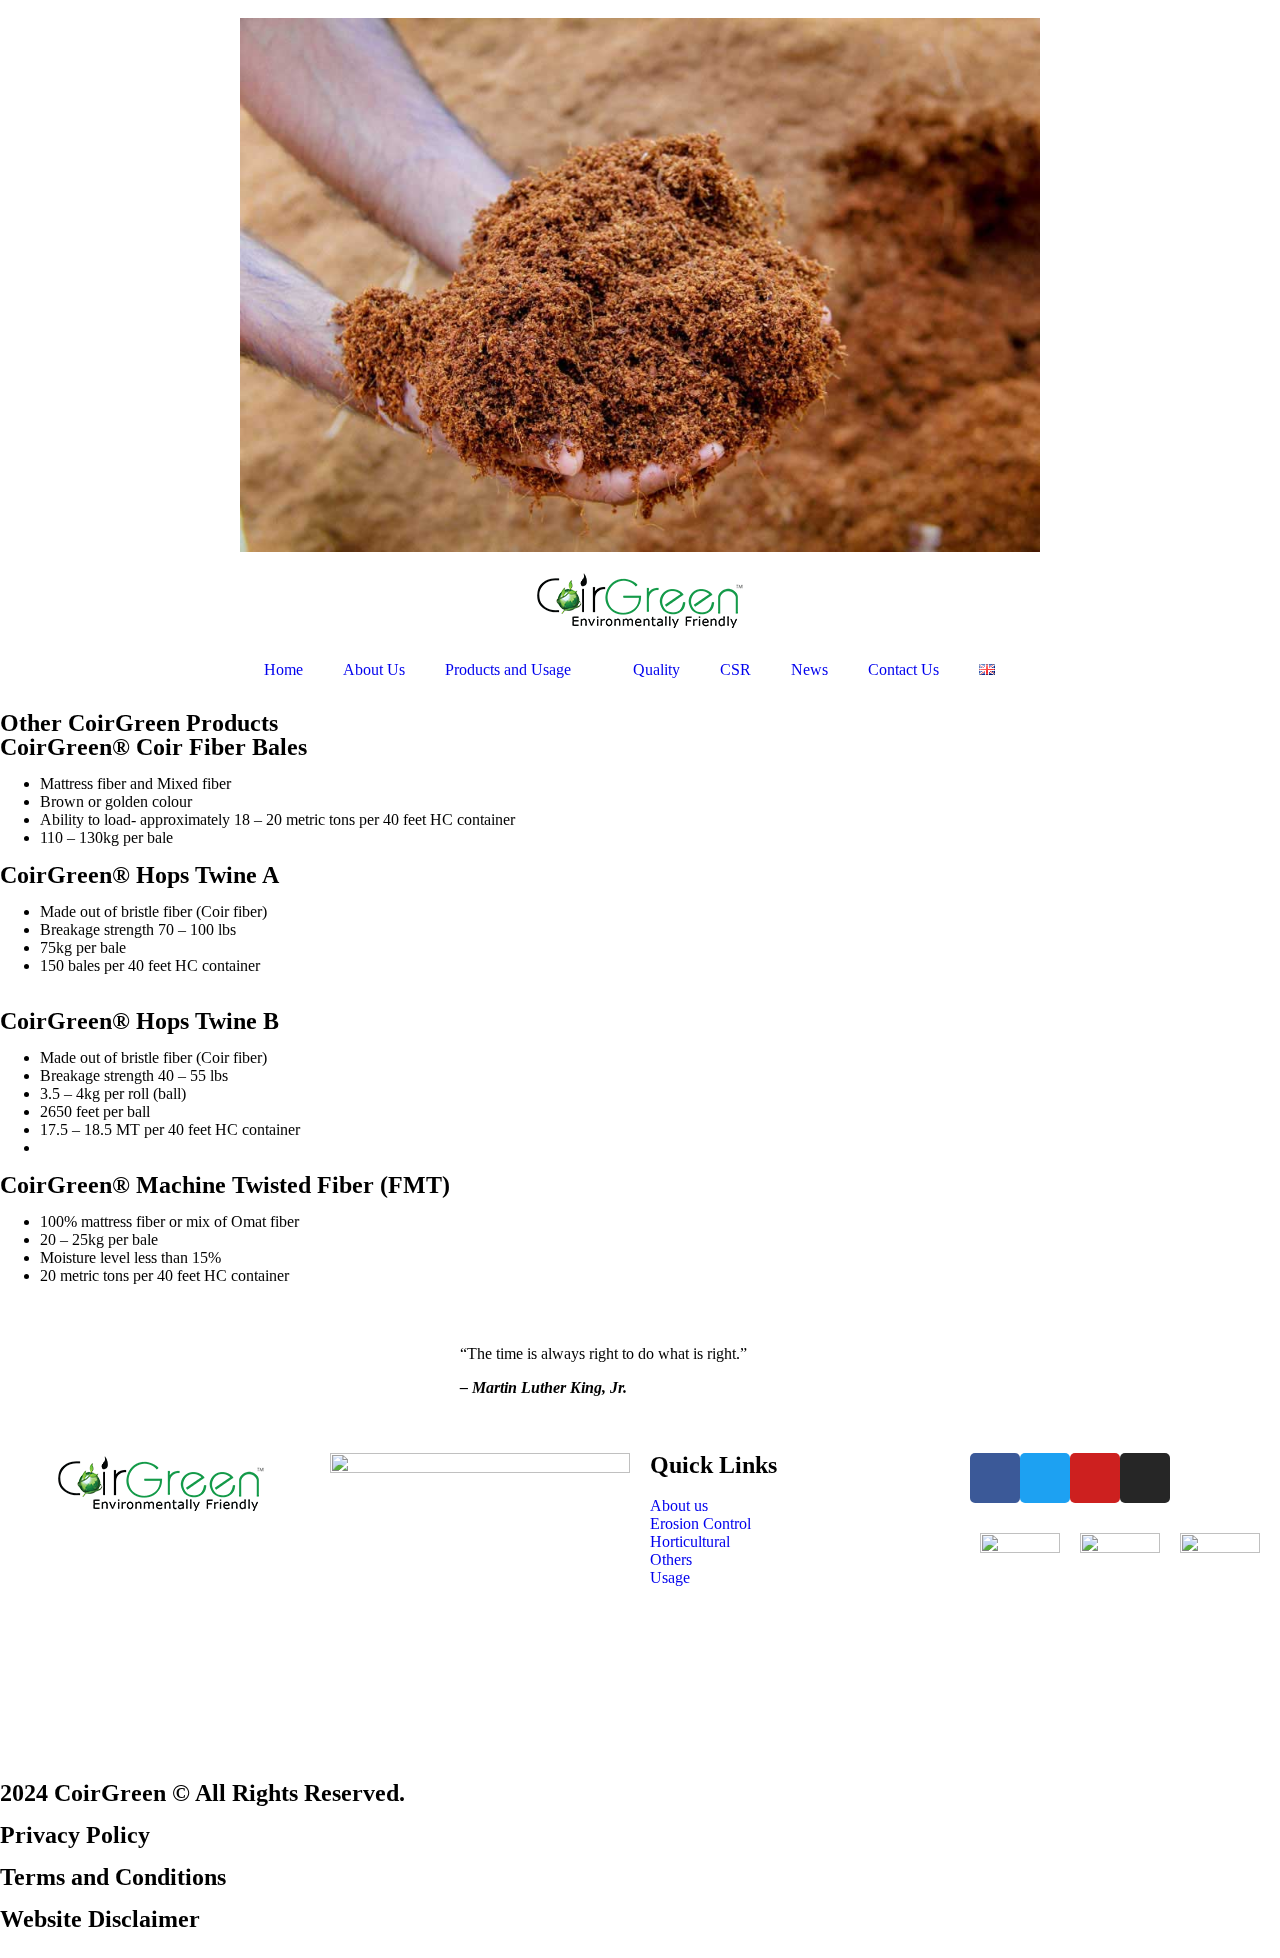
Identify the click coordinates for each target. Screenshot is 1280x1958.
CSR (735, 669)
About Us (374, 669)
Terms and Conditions (113, 1877)
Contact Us (903, 669)
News (809, 669)
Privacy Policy (75, 1835)
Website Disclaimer (100, 1919)
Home (283, 669)
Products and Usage (508, 669)
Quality (656, 669)
